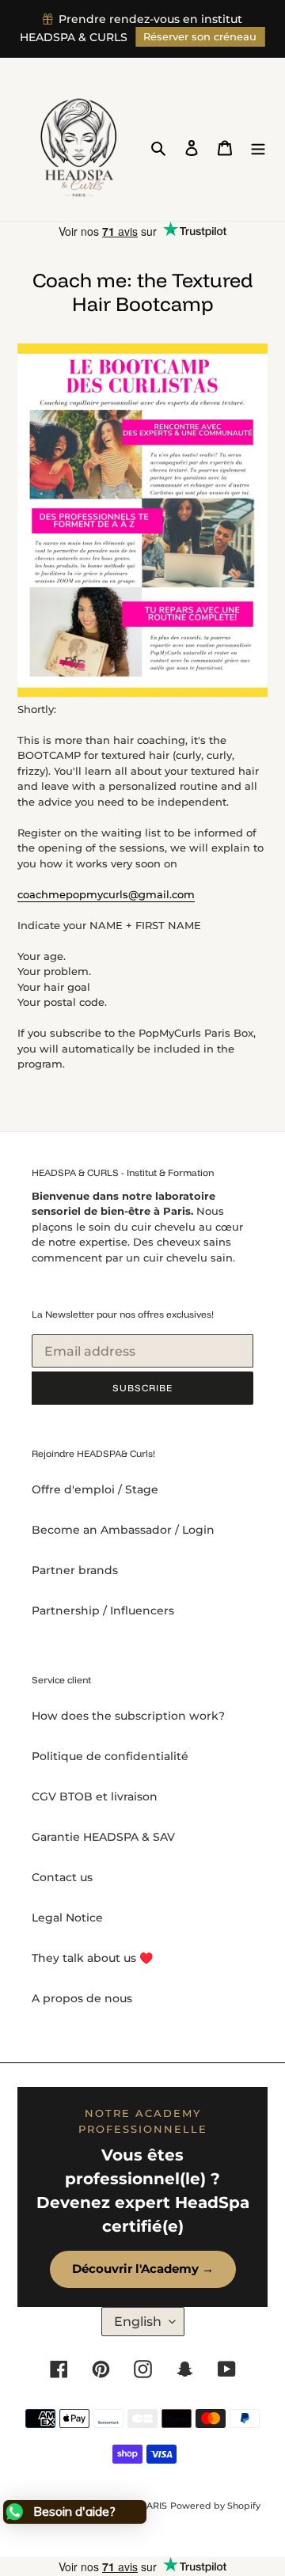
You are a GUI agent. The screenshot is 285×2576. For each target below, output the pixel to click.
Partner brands (75, 1570)
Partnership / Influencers (103, 1610)
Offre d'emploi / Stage (95, 1489)
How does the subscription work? (128, 1716)
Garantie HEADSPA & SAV (103, 1837)
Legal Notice (67, 1918)
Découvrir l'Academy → (143, 2269)
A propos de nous (82, 1998)
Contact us (62, 1877)
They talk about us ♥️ (92, 1958)
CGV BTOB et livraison (95, 1796)
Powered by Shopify (215, 2506)
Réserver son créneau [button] (200, 37)
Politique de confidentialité (110, 1756)
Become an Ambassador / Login (123, 1530)
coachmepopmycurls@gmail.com (106, 894)
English (138, 2322)
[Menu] (258, 148)
